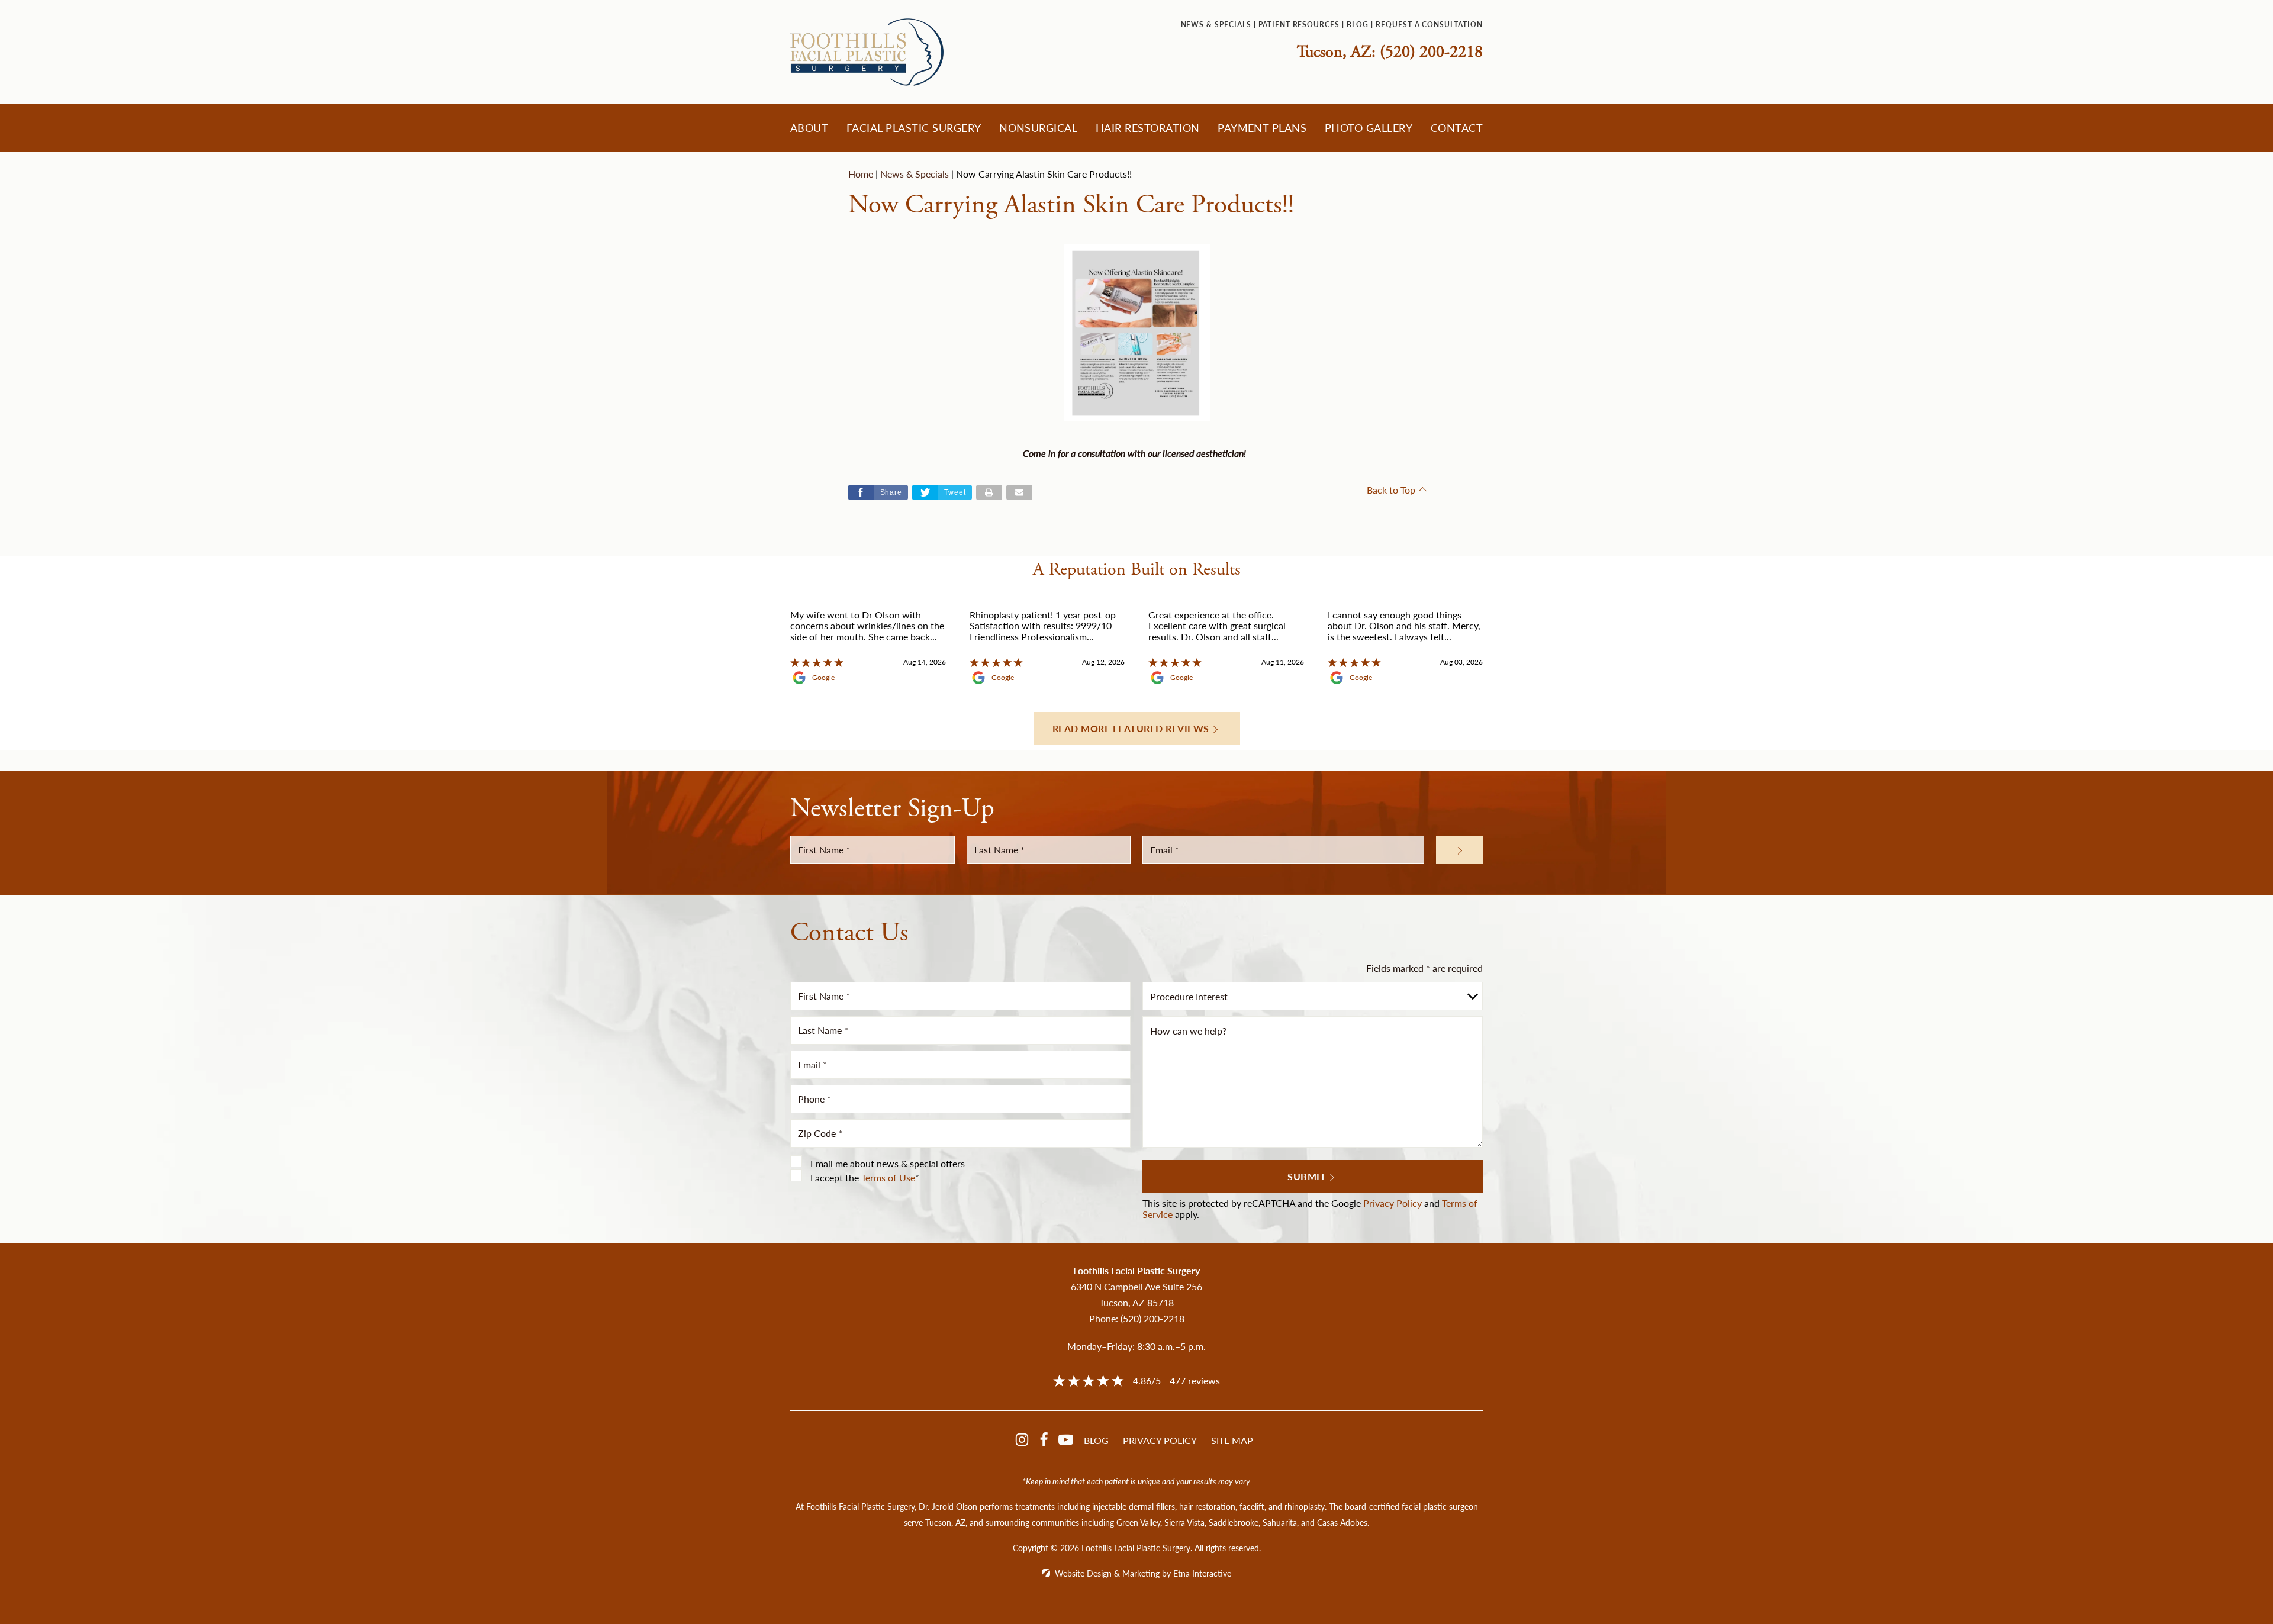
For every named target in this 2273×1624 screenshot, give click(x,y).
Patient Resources (1299, 25)
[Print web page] (989, 492)
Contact (1457, 128)
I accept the (835, 1177)
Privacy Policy (1393, 1203)
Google (823, 678)
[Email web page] (1019, 492)
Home (861, 174)
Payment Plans (1262, 128)
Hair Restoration (1148, 128)
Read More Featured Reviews (1131, 728)
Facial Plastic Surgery (914, 128)
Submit (1307, 1176)
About (809, 128)
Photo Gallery (1369, 128)
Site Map (1232, 1440)
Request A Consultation (1429, 25)
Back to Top (1391, 490)
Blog (1358, 25)
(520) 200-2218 (1152, 1318)
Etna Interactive (1202, 1573)
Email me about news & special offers (888, 1163)
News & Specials (1216, 25)
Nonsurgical (1038, 128)
